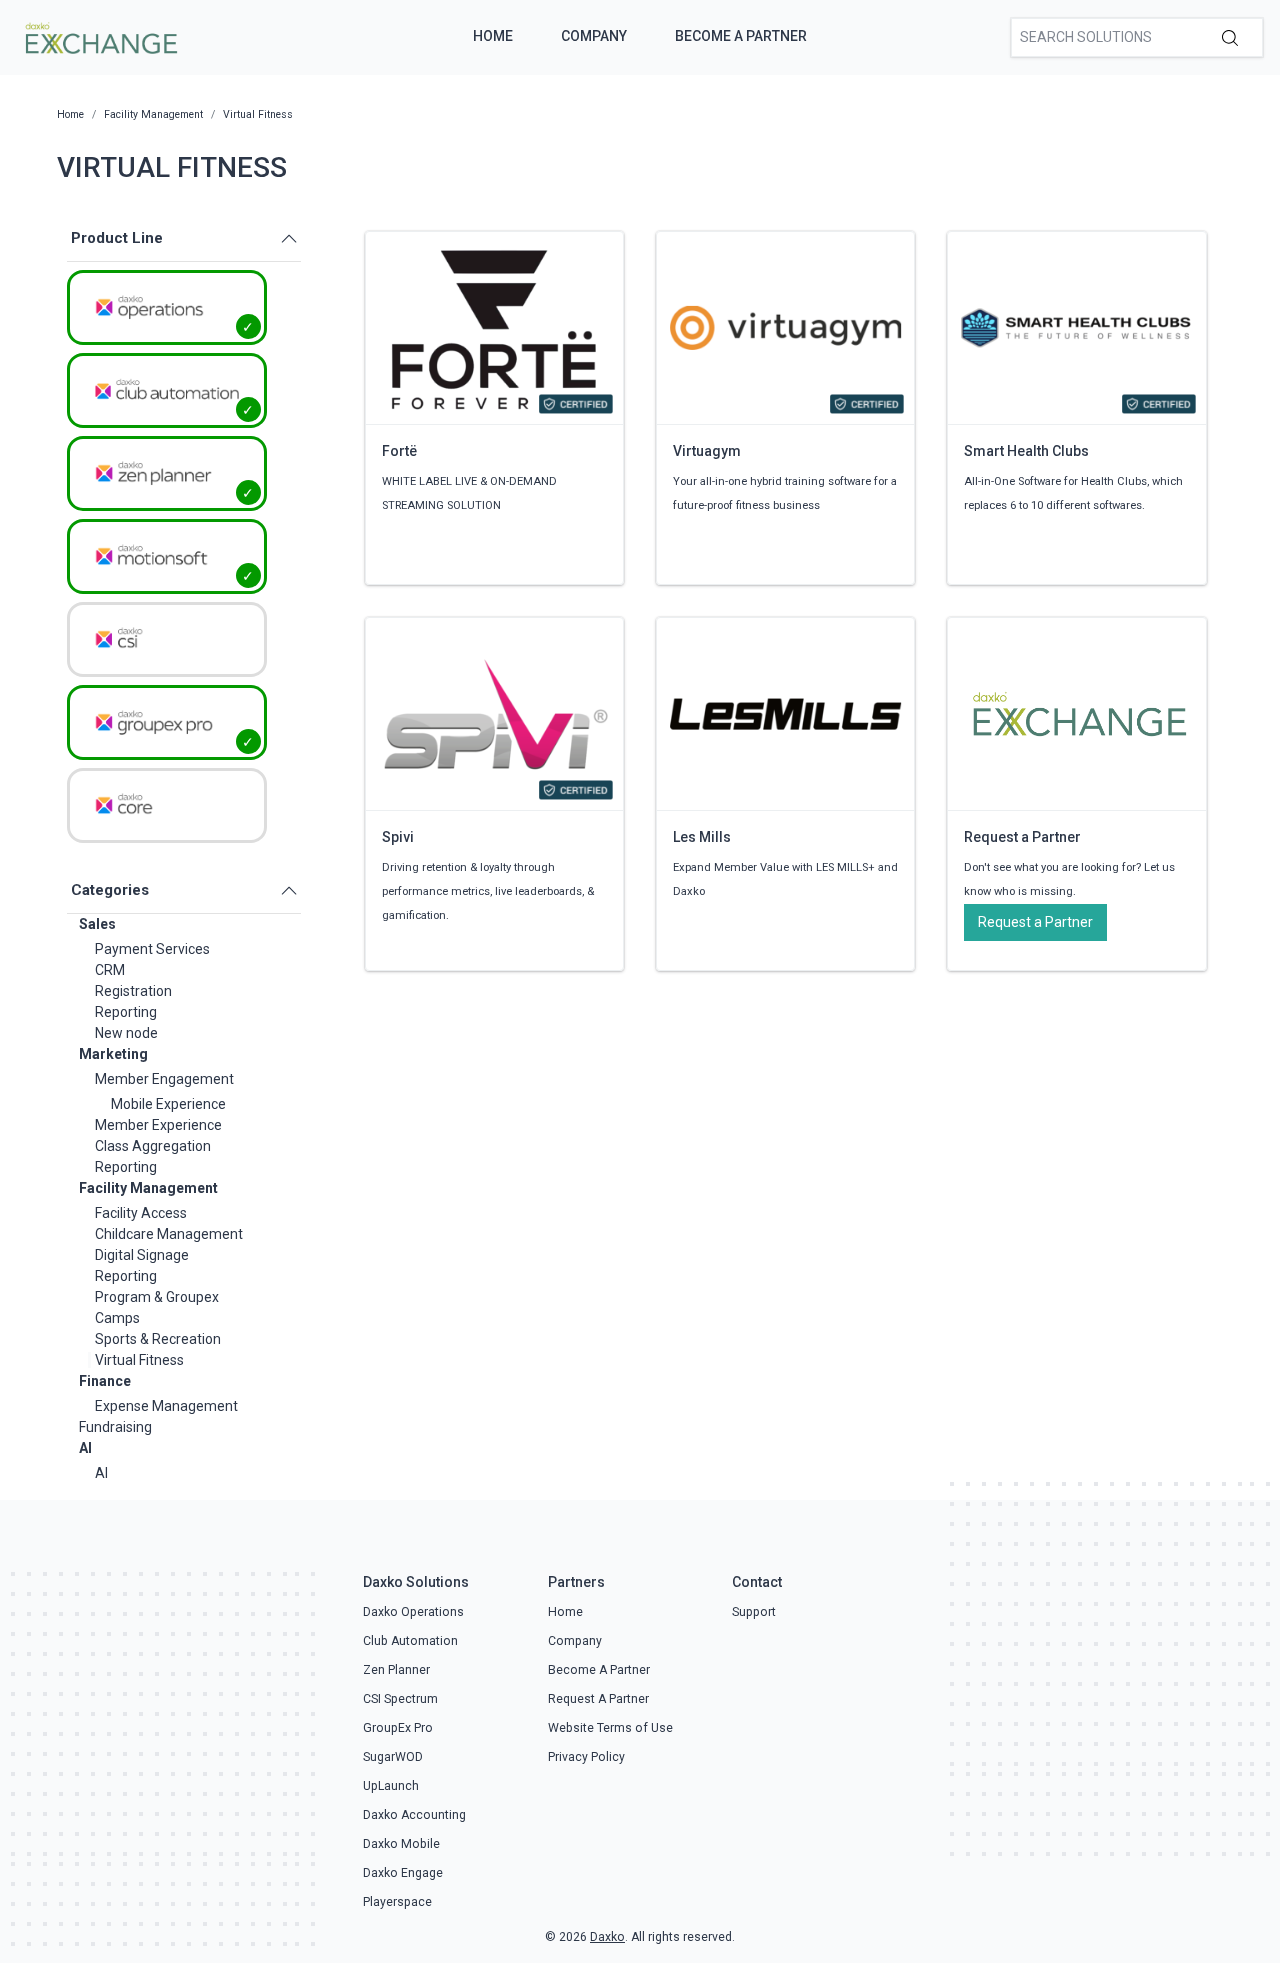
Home (493, 36)
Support (754, 1612)
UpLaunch (391, 1786)
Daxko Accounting (414, 1815)
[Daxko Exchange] (99, 36)
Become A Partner (741, 36)
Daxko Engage (403, 1873)
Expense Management (166, 1406)
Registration (133, 991)
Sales (97, 924)
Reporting (126, 1012)
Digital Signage (142, 1255)
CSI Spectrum (400, 1699)
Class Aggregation (153, 1146)
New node (126, 1033)
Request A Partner (598, 1699)
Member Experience (158, 1125)
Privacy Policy (586, 1757)
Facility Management (148, 1188)
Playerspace (397, 1902)
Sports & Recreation (158, 1339)
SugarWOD (393, 1757)
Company (594, 36)
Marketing (113, 1054)
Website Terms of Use (610, 1728)
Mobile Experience (168, 1104)
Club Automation (410, 1641)
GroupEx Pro (398, 1728)
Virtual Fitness (139, 1360)
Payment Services (152, 949)
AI (85, 1448)
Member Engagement (164, 1079)
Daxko (607, 1937)
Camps (117, 1318)
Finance (105, 1381)
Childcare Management (169, 1234)
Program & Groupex (157, 1297)
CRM (110, 970)
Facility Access (141, 1213)
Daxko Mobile (401, 1844)
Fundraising (115, 1427)
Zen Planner (396, 1670)
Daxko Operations (413, 1612)
